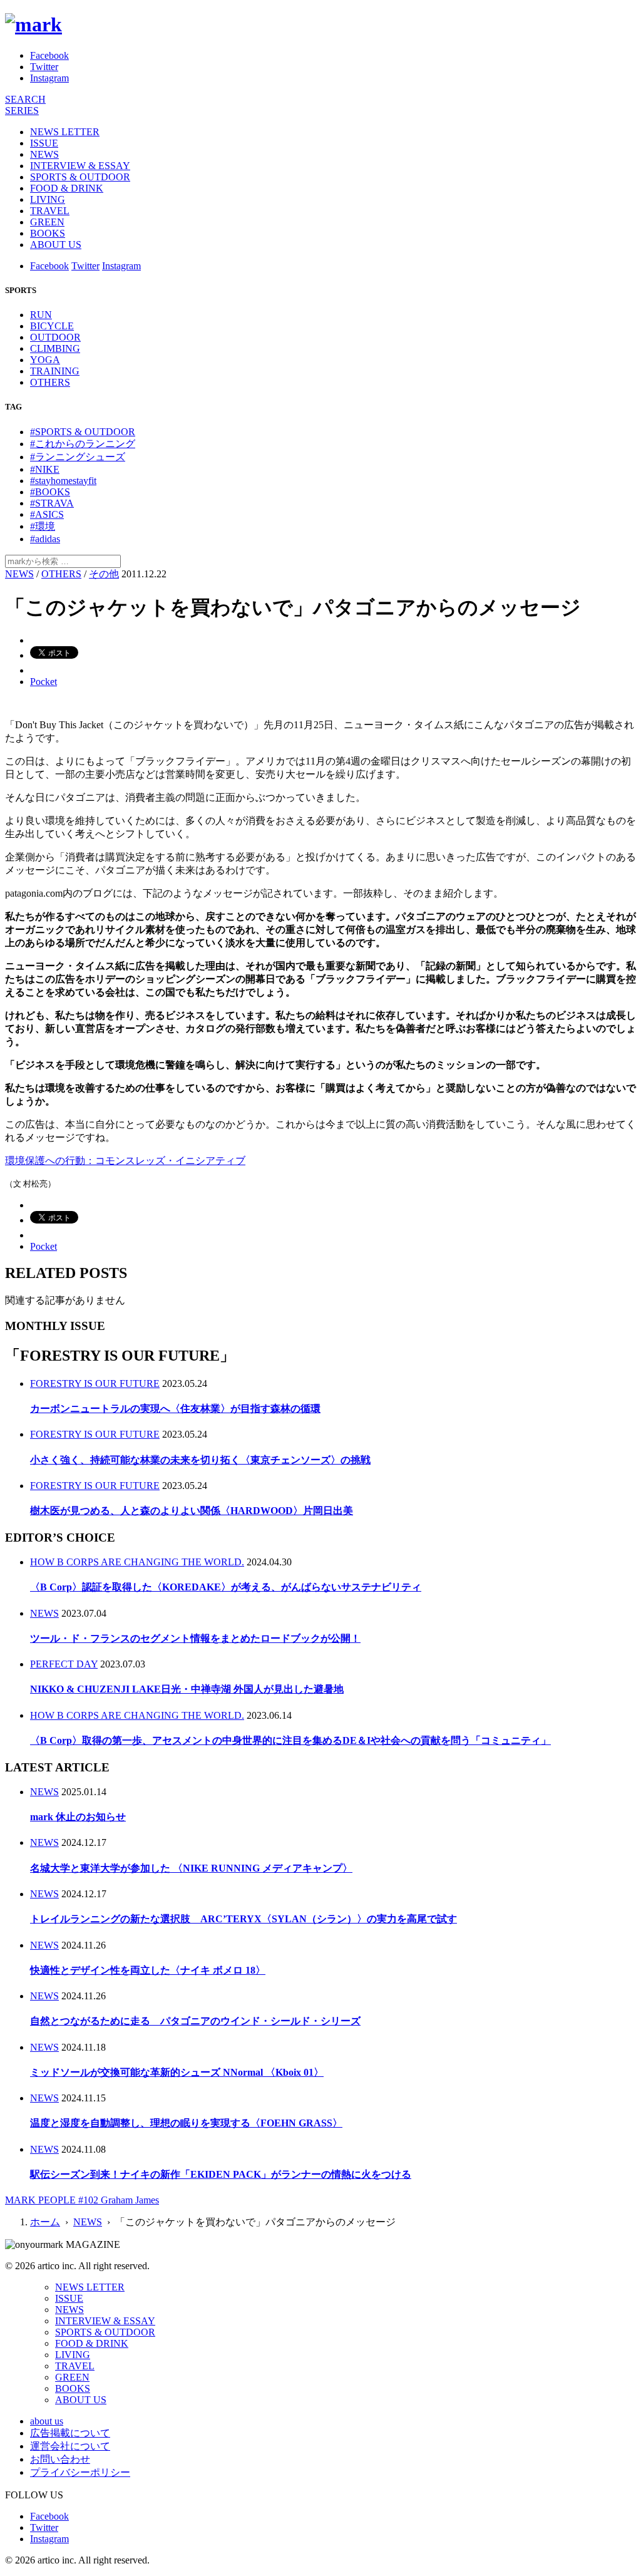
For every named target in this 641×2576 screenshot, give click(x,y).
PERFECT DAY (64, 1664)
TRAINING (55, 371)
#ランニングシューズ (78, 457)
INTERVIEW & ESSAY (80, 166)
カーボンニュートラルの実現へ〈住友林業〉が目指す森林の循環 (175, 1409)
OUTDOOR (55, 337)
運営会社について (70, 2446)
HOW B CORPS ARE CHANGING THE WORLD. (137, 1562)
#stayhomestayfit (63, 481)
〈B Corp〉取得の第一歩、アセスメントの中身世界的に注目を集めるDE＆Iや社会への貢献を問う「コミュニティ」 (290, 1740)
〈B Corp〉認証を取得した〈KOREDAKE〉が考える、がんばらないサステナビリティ (226, 1587)
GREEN (47, 222)
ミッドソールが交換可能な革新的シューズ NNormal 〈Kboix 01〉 (177, 2072)
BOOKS (48, 233)
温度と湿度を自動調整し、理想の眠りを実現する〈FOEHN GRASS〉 (186, 2123)
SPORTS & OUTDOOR (80, 177)
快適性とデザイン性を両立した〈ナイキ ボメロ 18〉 (148, 1970)
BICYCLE (52, 326)
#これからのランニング (83, 444)
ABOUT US (56, 245)
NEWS (44, 154)
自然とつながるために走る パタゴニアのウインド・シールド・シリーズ (195, 2021)
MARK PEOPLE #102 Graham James (82, 2200)
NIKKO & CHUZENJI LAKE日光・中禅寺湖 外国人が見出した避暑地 (187, 1689)
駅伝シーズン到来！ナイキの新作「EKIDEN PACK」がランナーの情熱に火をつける (221, 2174)
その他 (104, 574)
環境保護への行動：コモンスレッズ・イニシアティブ (125, 1161)
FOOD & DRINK (67, 188)
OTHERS (50, 382)
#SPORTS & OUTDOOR (83, 432)
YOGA (45, 360)
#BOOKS (50, 492)
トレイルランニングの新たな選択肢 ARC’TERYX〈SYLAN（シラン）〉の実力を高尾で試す (244, 1919)
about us (47, 2421)
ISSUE (44, 143)
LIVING (48, 199)
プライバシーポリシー (80, 2472)
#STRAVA (52, 503)
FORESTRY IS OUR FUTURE (95, 1383)
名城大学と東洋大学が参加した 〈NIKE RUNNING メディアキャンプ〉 (191, 1868)
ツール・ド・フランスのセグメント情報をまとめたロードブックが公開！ (195, 1638)
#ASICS (47, 514)
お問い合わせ (60, 2459)
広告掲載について (70, 2433)
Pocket (44, 682)
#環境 (43, 526)
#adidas (45, 539)
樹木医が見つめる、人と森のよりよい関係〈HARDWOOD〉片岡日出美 (192, 1511)
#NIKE (45, 469)
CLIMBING (55, 348)
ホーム (45, 2222)
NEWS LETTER (65, 132)
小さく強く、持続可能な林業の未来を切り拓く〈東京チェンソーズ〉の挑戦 (200, 1460)
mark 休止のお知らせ (78, 1817)
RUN (41, 315)
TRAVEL (50, 211)
